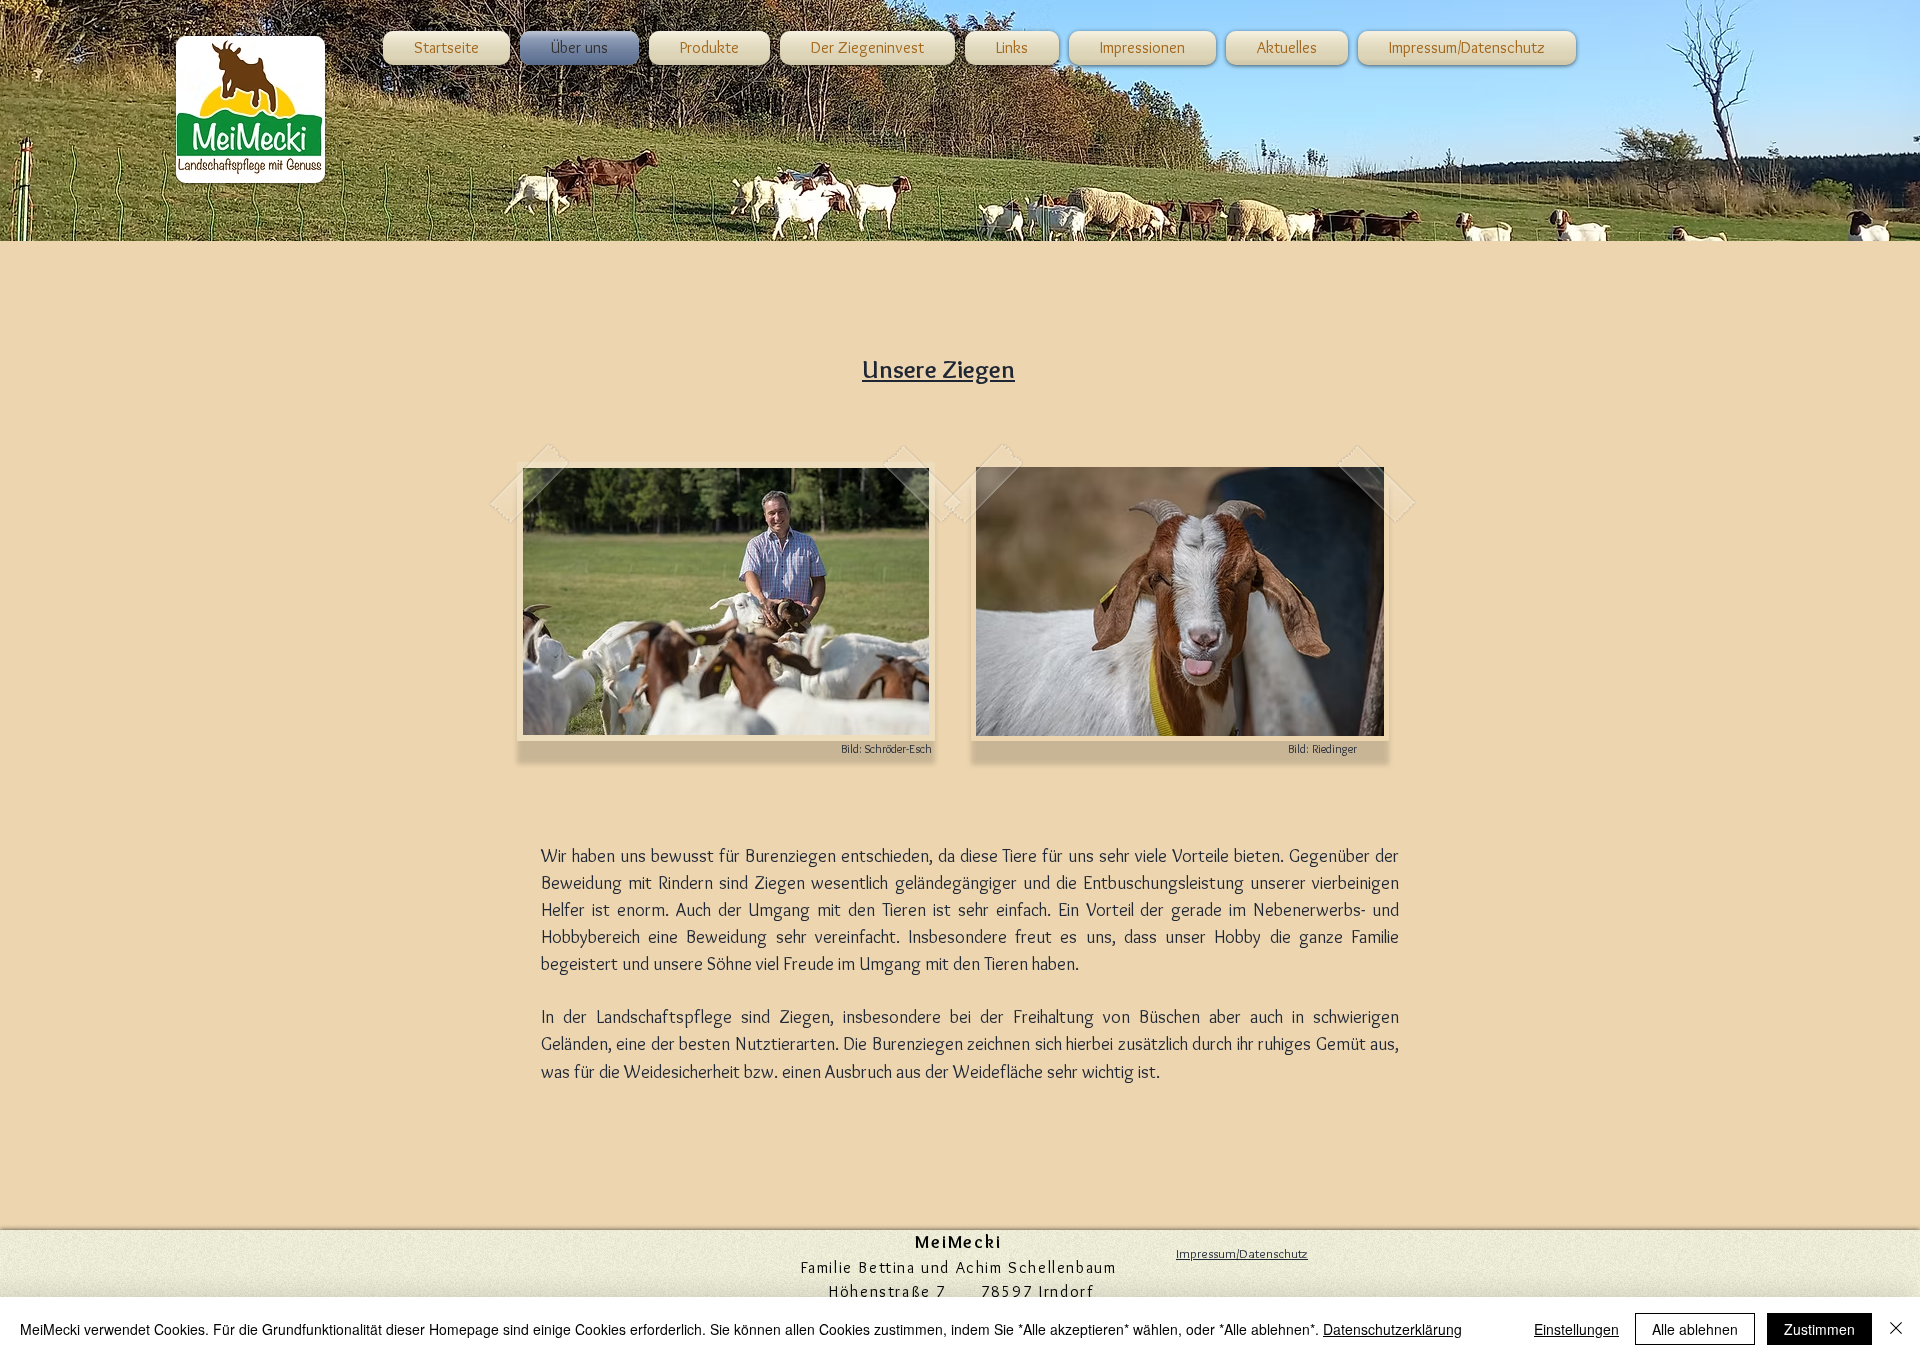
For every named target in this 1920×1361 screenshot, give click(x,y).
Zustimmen (1819, 1329)
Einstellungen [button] (1576, 1329)
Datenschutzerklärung (1392, 1329)
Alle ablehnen (1695, 1329)
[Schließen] (1896, 1329)
